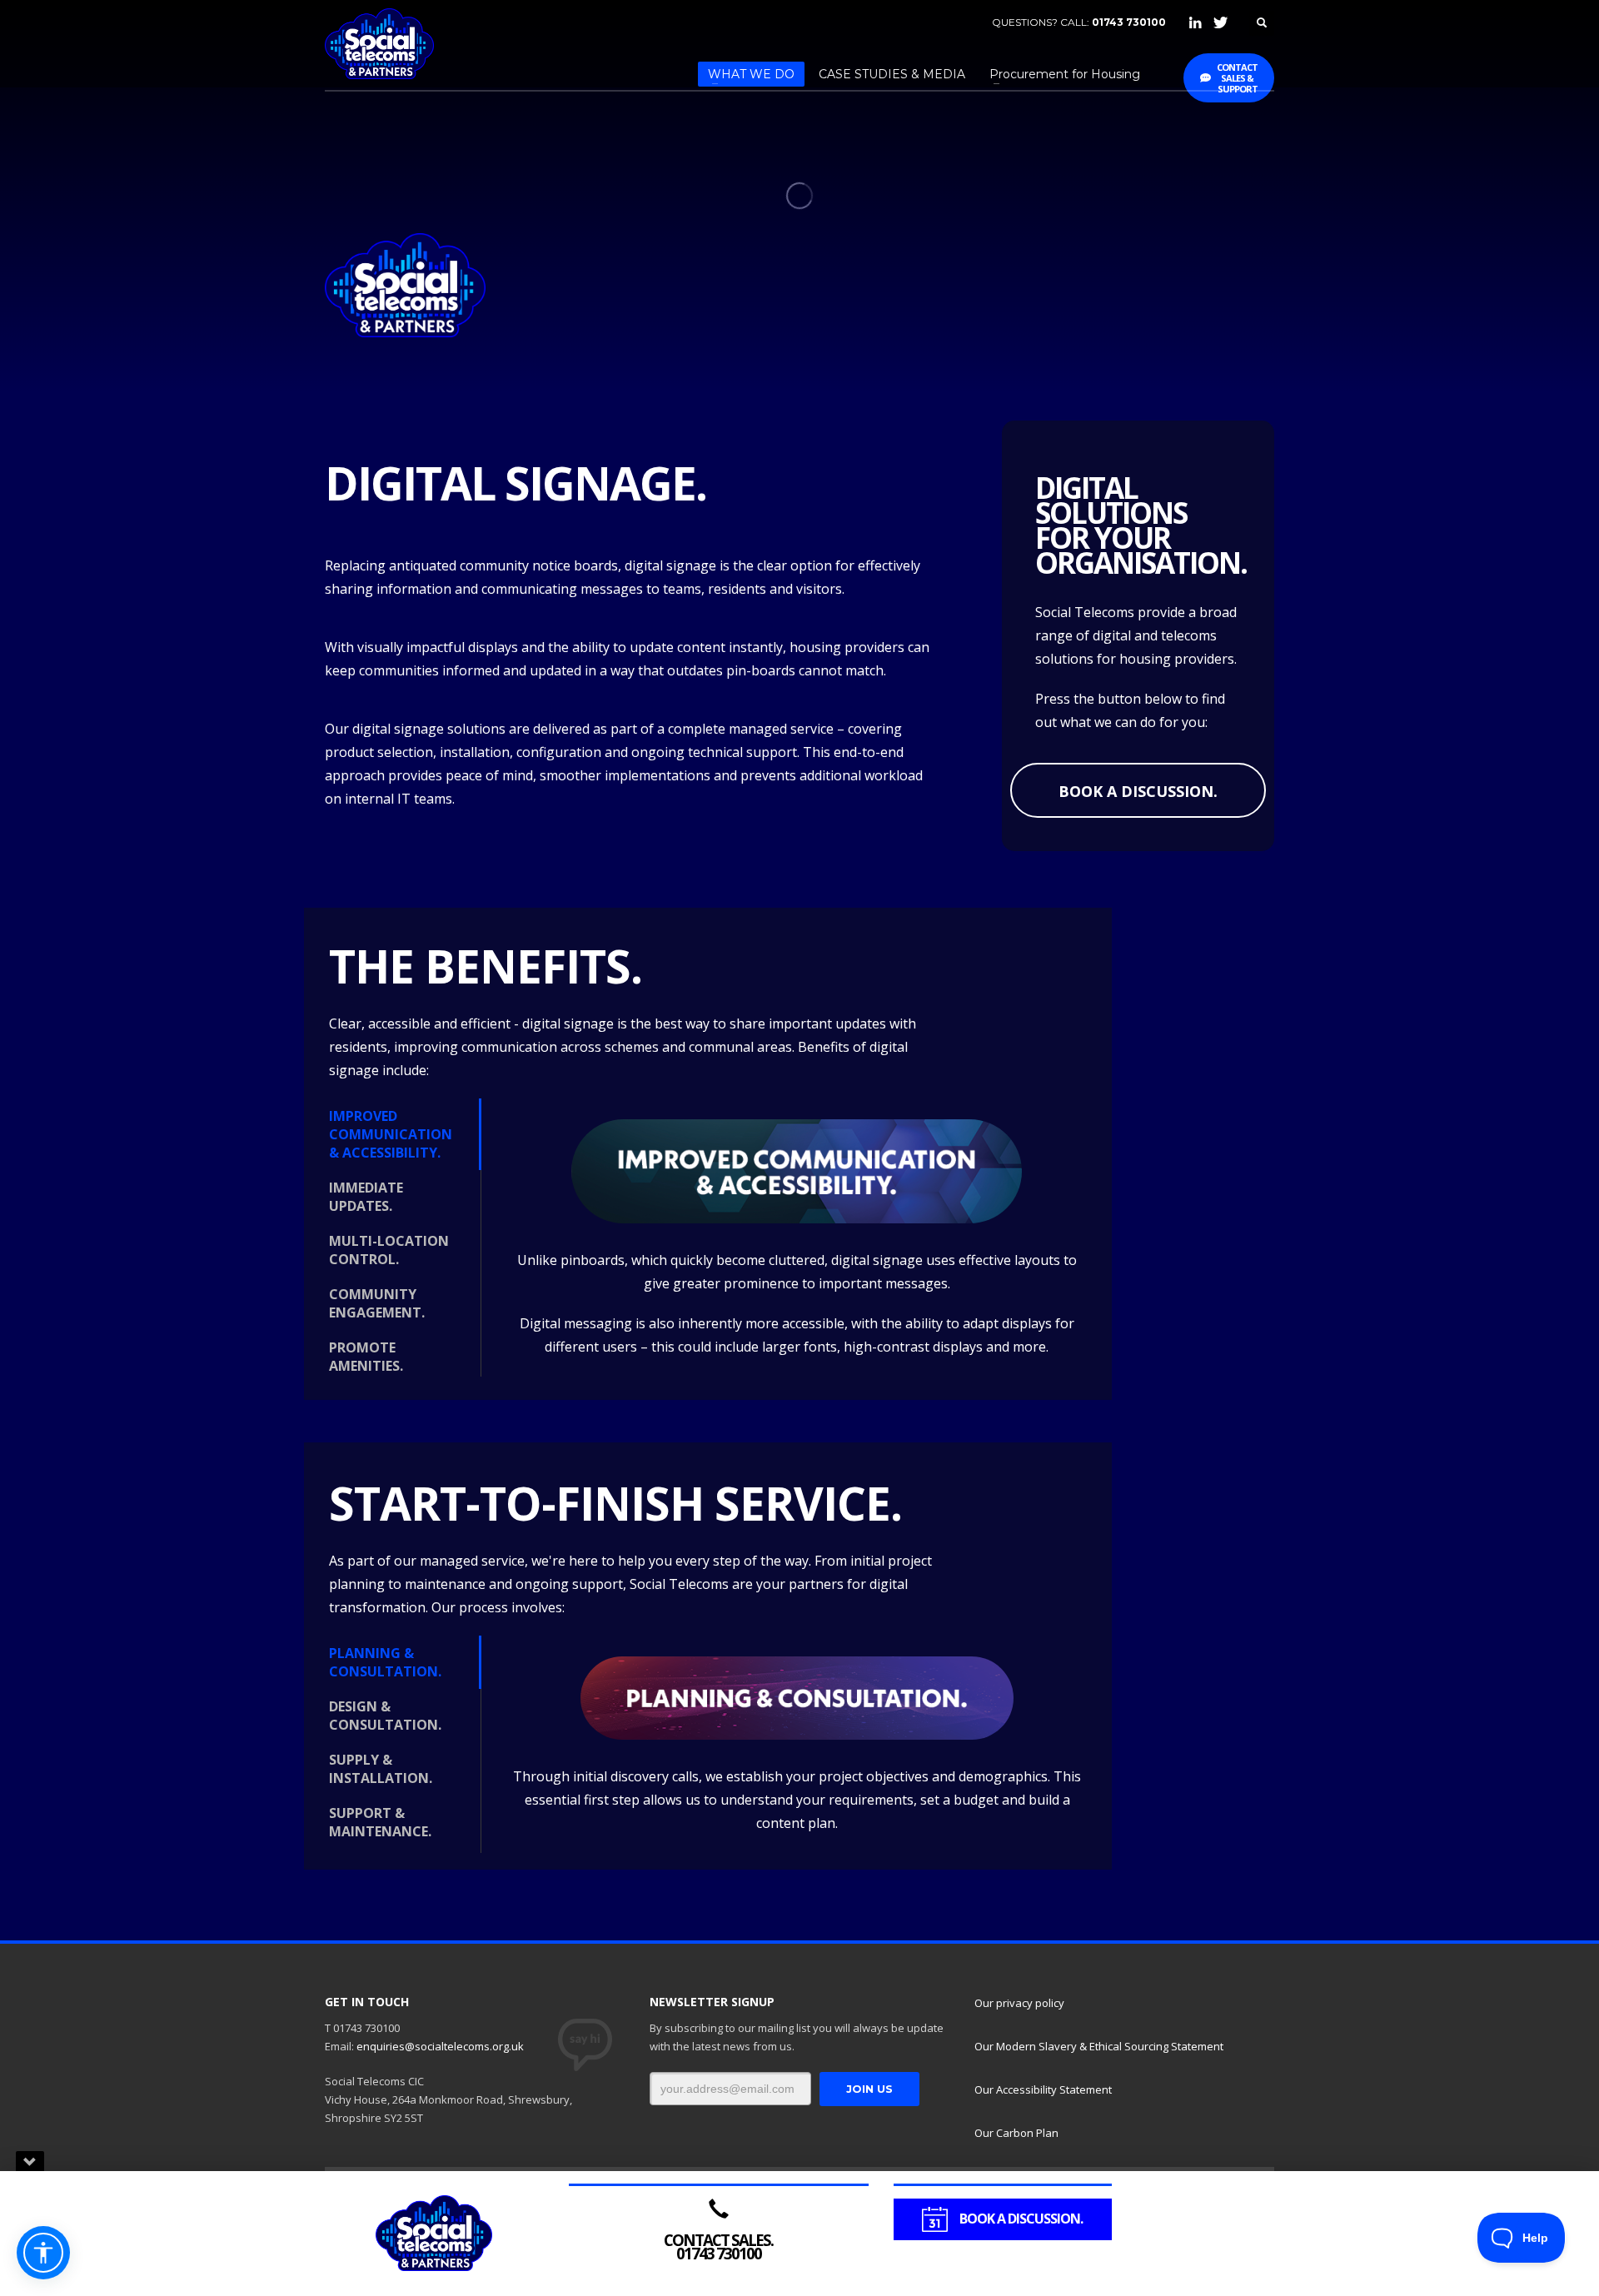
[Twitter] (1220, 22)
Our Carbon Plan (1016, 2133)
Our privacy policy (1019, 2003)
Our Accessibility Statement (1043, 2089)
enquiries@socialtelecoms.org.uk (440, 2046)
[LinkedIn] (1195, 22)
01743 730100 (1129, 22)
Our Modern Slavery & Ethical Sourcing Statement (1099, 2046)
